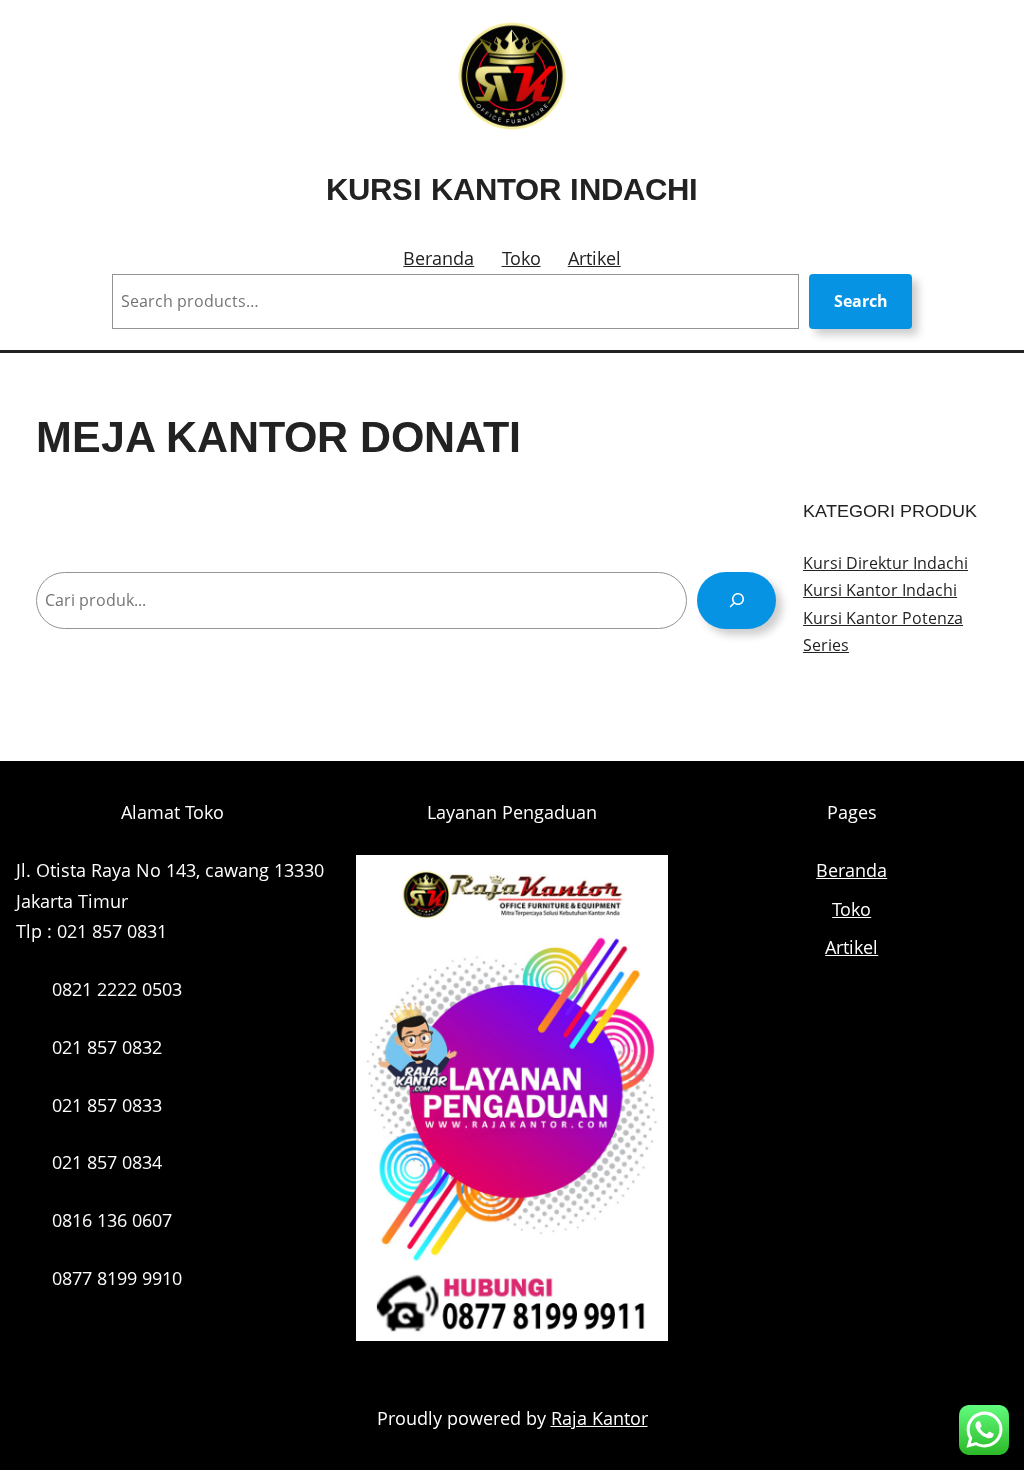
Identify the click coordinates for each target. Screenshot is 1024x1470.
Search (861, 301)
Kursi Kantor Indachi (512, 189)
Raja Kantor (599, 1418)
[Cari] (736, 600)
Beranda (438, 258)
